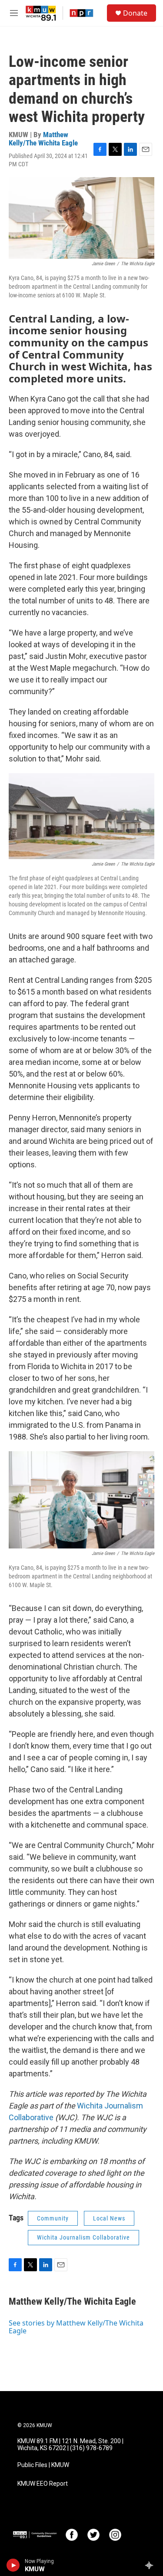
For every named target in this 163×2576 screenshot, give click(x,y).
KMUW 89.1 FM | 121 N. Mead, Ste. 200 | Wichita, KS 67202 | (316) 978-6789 (70, 2445)
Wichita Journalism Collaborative (83, 2237)
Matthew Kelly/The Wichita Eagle (43, 139)
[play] (13, 2565)
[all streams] (151, 2565)
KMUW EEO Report (43, 2484)
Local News (109, 2218)
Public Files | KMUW (43, 2465)
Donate (135, 13)
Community (53, 2218)
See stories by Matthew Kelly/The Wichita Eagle (76, 2327)
